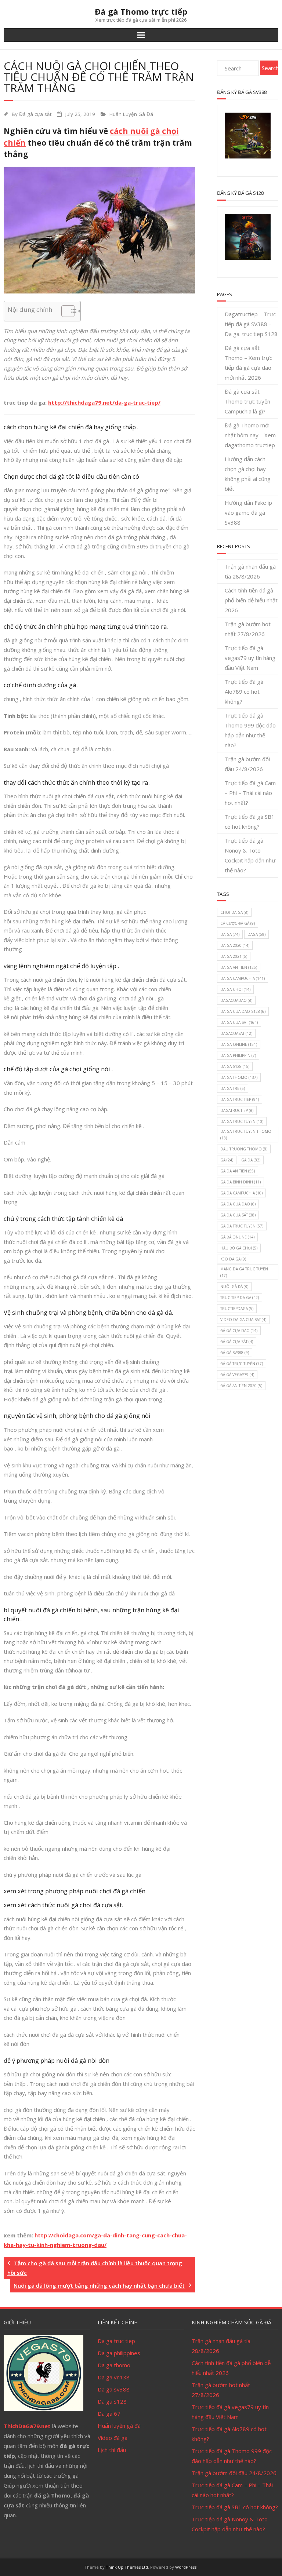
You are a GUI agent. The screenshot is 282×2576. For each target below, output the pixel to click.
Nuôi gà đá (234, 1287)
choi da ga (234, 912)
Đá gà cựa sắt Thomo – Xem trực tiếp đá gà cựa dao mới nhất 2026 (248, 363)
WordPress (186, 2567)
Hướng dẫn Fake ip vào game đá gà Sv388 (248, 512)
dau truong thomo (244, 1149)
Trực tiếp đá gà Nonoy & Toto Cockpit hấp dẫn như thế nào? (250, 855)
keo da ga (233, 1259)
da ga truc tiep (240, 1099)
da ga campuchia (243, 978)
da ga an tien (239, 967)
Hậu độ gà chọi (239, 1248)
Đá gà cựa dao (239, 1331)
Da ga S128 (235, 1066)
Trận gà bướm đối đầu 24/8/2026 (247, 764)
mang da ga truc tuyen (244, 1272)
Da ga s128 (112, 2401)
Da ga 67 (109, 2413)
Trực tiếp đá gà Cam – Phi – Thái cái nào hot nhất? (250, 793)
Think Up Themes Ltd (127, 2567)
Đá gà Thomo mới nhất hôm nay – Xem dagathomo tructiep (250, 435)
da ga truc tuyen (242, 1121)
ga (227, 1160)
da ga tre (233, 1088)
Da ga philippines (119, 2353)
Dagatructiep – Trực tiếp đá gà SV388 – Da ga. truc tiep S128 (251, 324)
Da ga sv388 (114, 2389)
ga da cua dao (238, 1204)
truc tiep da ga (240, 1298)
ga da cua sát (238, 1215)
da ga (230, 934)
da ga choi (235, 989)
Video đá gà (113, 2438)
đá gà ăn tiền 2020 (241, 1386)
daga (256, 934)
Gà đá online (237, 1237)
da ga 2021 (234, 956)
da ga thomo (239, 1077)
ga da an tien (238, 1171)
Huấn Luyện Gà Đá (131, 114)
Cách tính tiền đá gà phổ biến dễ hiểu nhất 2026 (251, 600)
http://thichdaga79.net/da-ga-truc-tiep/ (104, 402)
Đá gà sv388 (235, 1353)
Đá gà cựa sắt (35, 114)
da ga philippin (238, 1055)
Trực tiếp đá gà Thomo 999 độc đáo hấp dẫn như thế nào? (250, 730)
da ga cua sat (239, 1022)
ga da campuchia (241, 1193)
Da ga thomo (114, 2365)
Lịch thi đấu (112, 2450)
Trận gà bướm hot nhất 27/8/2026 (248, 629)
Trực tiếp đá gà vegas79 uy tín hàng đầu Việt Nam (250, 658)
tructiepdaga (237, 1309)
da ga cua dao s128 (243, 1011)
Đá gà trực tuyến (242, 1364)
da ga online (239, 1044)
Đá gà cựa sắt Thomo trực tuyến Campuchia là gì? (247, 401)
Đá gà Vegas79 (237, 1375)
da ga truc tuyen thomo (246, 1135)
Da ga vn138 (114, 2377)
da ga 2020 (235, 945)
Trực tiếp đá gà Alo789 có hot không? (244, 692)
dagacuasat (236, 1033)
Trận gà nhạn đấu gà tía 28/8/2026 (250, 571)
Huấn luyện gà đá (119, 2426)
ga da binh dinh (241, 1182)
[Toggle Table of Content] (64, 311)
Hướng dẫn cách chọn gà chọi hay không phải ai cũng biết (248, 474)
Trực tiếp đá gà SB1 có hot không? (250, 822)
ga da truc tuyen (242, 1226)
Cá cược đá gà (238, 923)
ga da (251, 1160)
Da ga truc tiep (116, 2341)
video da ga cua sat (243, 1320)
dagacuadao (236, 1000)
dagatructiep (237, 1110)
